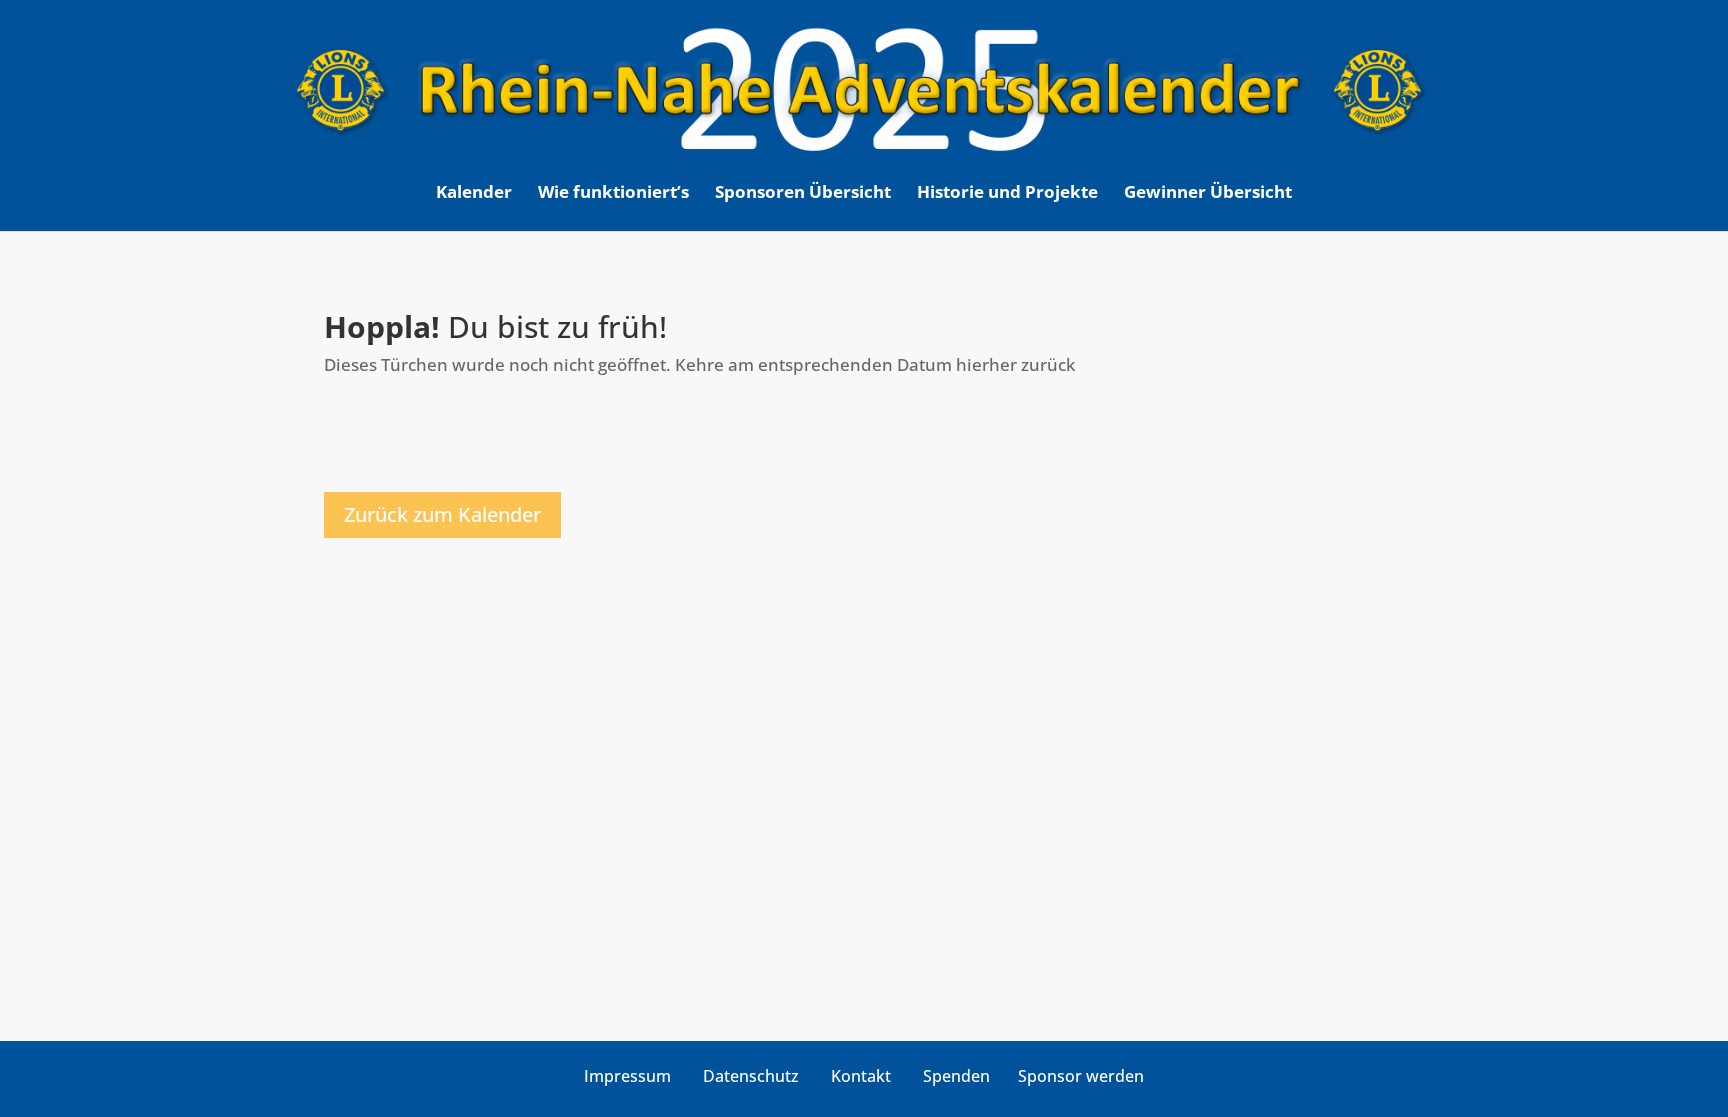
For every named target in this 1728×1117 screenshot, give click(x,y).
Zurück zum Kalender (442, 514)
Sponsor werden (1081, 1076)
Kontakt (861, 1076)
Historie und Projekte (1007, 194)
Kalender (474, 194)
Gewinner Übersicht (1208, 194)
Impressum (627, 1076)
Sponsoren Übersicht (803, 194)
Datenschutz (751, 1076)
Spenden (956, 1076)
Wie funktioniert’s (613, 194)
